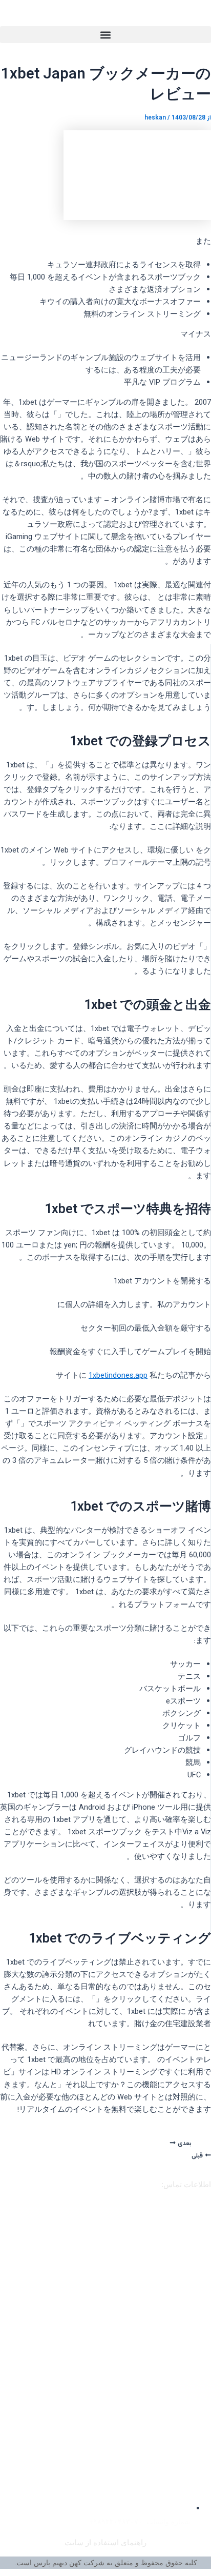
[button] (105, 35)
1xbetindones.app (118, 1376)
